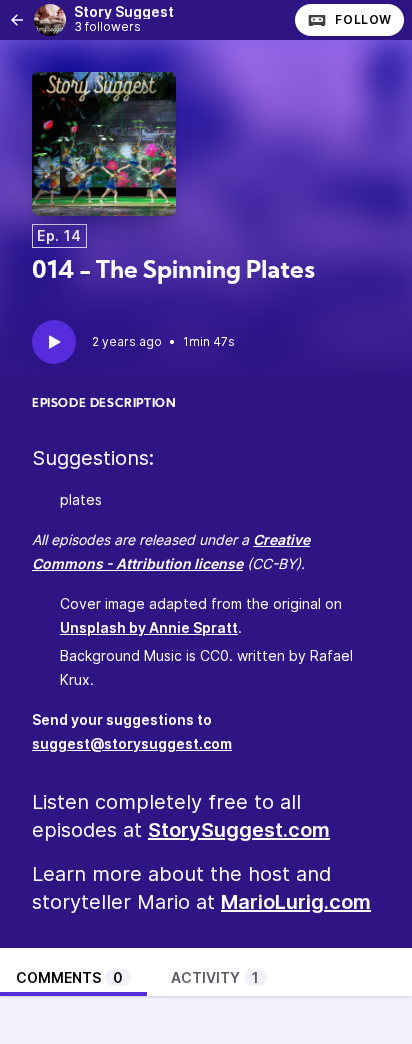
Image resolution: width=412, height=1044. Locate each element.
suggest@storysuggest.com (132, 743)
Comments (69, 977)
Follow (363, 19)
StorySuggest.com (239, 830)
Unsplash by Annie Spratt (149, 627)
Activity (215, 977)
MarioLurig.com (296, 902)
